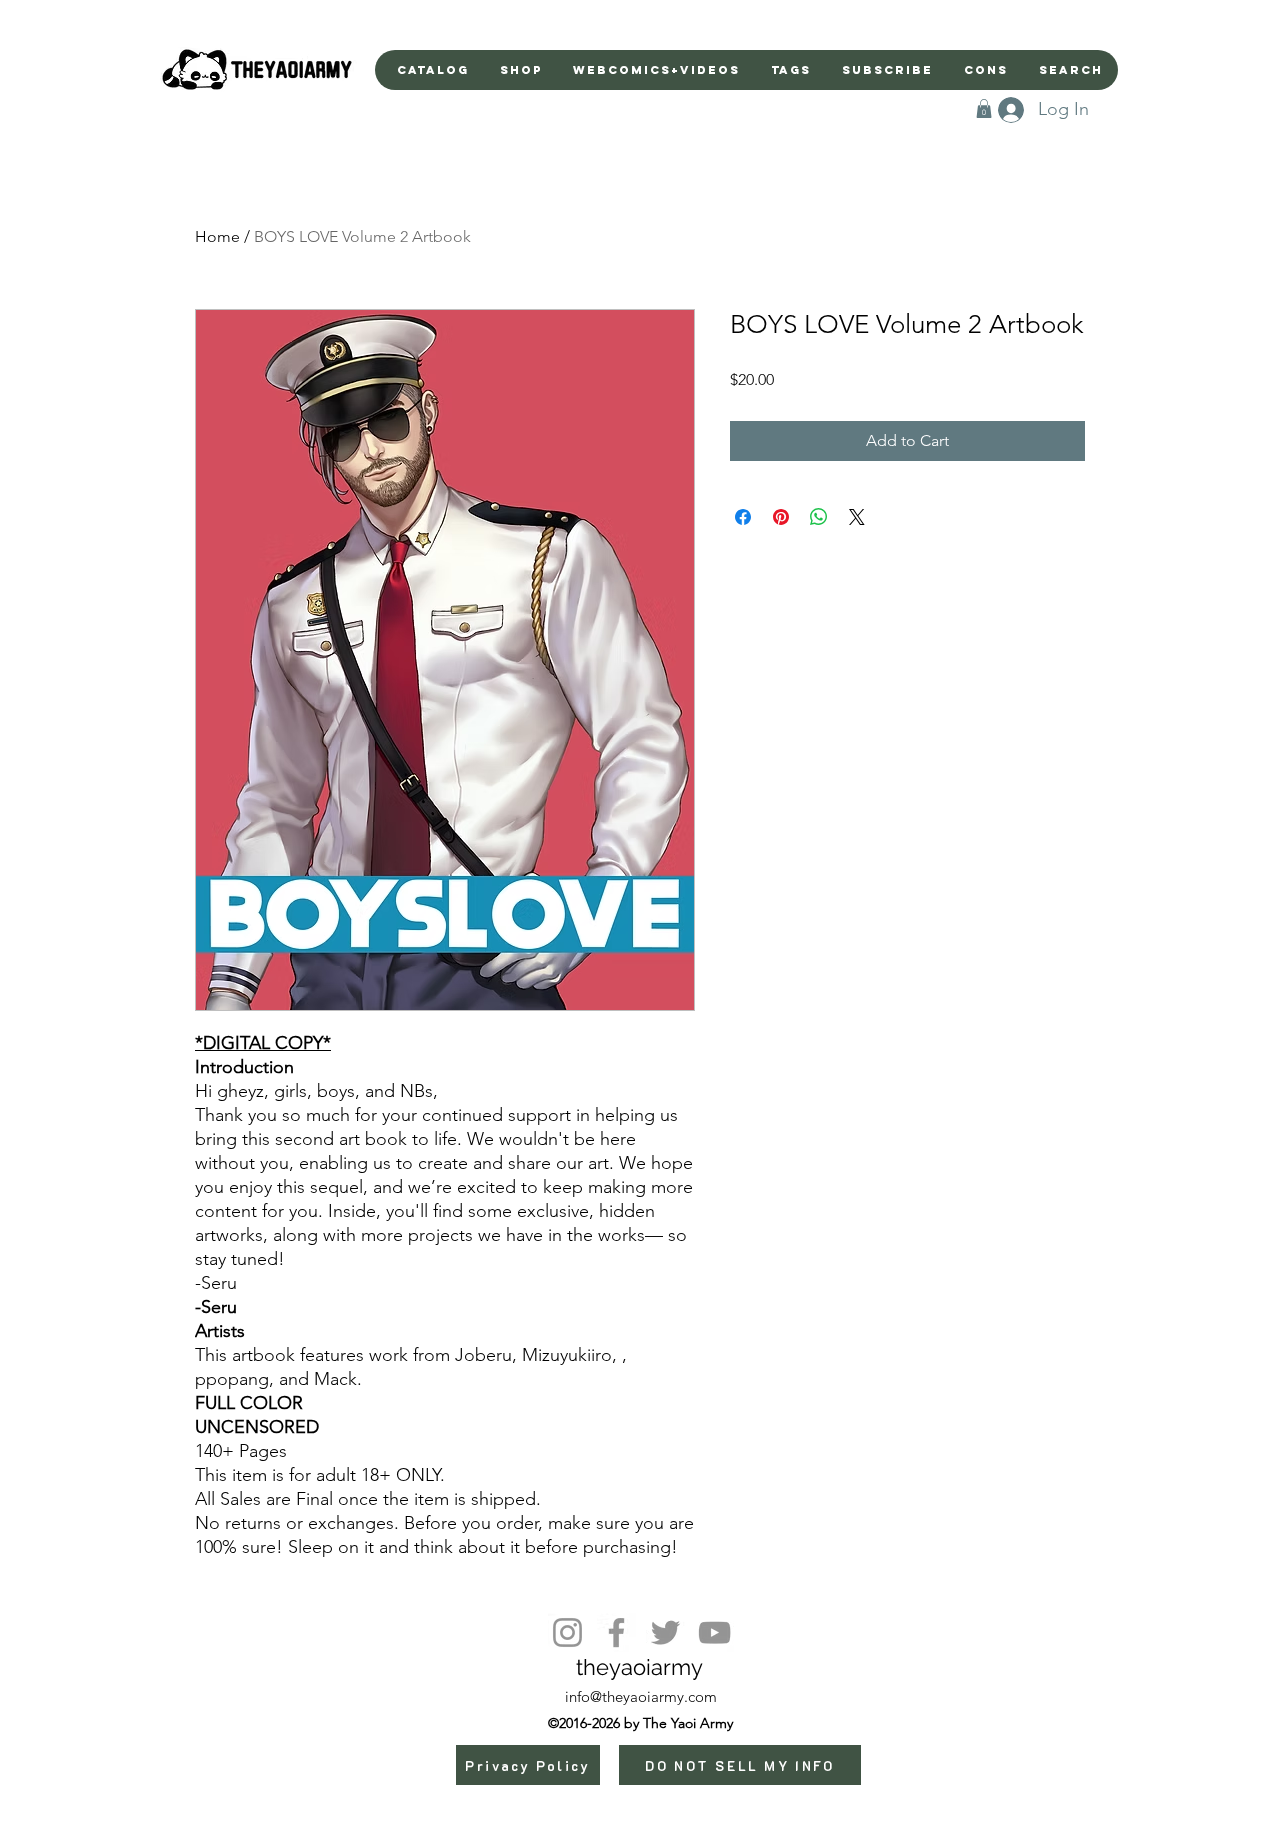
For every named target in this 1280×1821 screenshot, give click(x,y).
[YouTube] (714, 1632)
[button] (984, 108)
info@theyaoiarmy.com (641, 1696)
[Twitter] (665, 1632)
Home (217, 236)
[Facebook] (616, 1632)
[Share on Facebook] (743, 517)
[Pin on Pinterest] (781, 517)
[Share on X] (857, 517)
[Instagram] (567, 1632)
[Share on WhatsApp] (819, 517)
